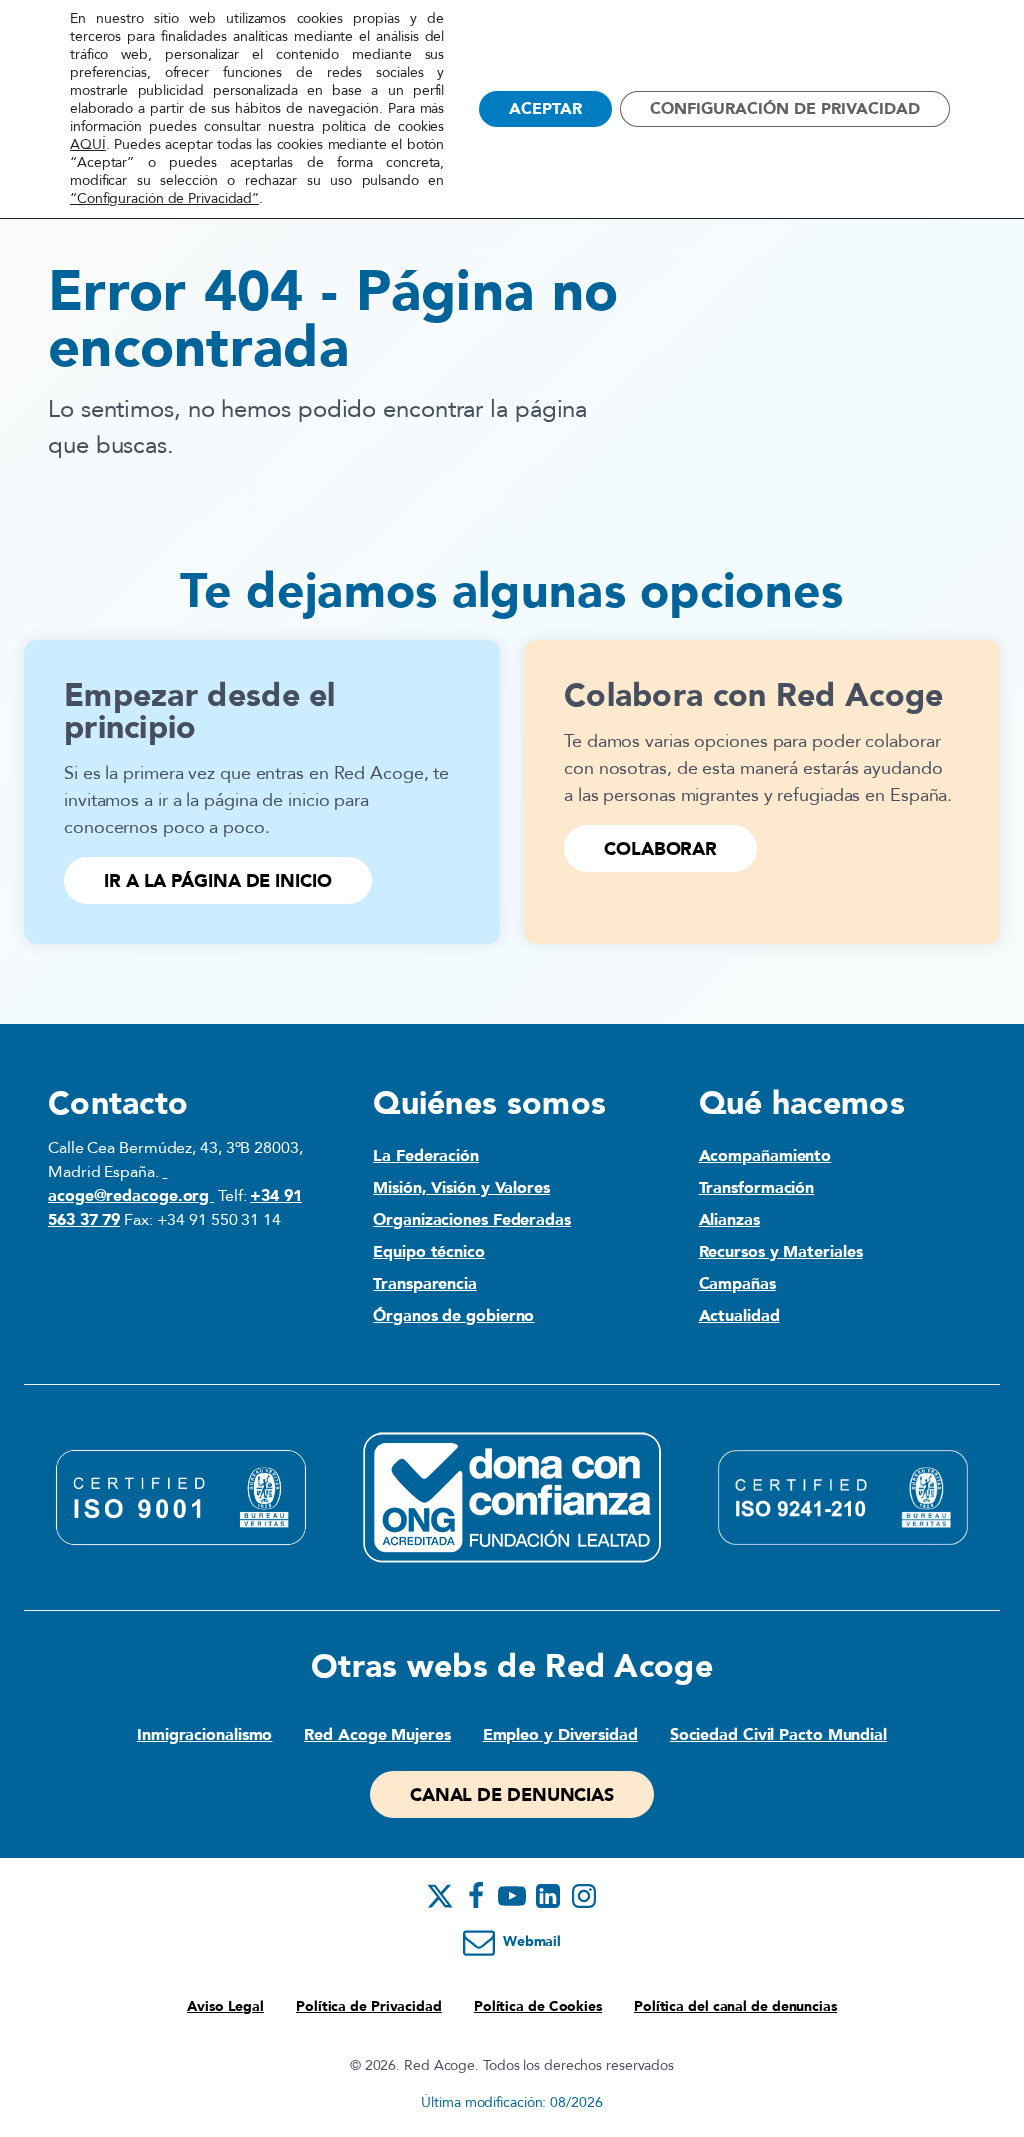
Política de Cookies (538, 2006)
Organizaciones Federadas (472, 1220)
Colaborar (660, 849)
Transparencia (425, 1284)
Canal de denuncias (512, 1795)
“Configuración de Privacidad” (164, 199)
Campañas (737, 1284)
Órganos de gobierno (453, 1316)
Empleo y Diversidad (560, 1735)
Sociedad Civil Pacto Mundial (778, 1735)
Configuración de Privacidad (785, 109)
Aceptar (545, 109)
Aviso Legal (225, 2006)
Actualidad (739, 1316)
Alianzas (729, 1220)
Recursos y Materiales (781, 1252)
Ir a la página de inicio (218, 881)
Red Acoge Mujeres (377, 1735)
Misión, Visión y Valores (461, 1188)
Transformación (757, 1188)
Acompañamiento (765, 1156)
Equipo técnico (429, 1252)
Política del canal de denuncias (735, 2006)
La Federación (426, 1156)
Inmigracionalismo (204, 1735)
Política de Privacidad (369, 2006)
